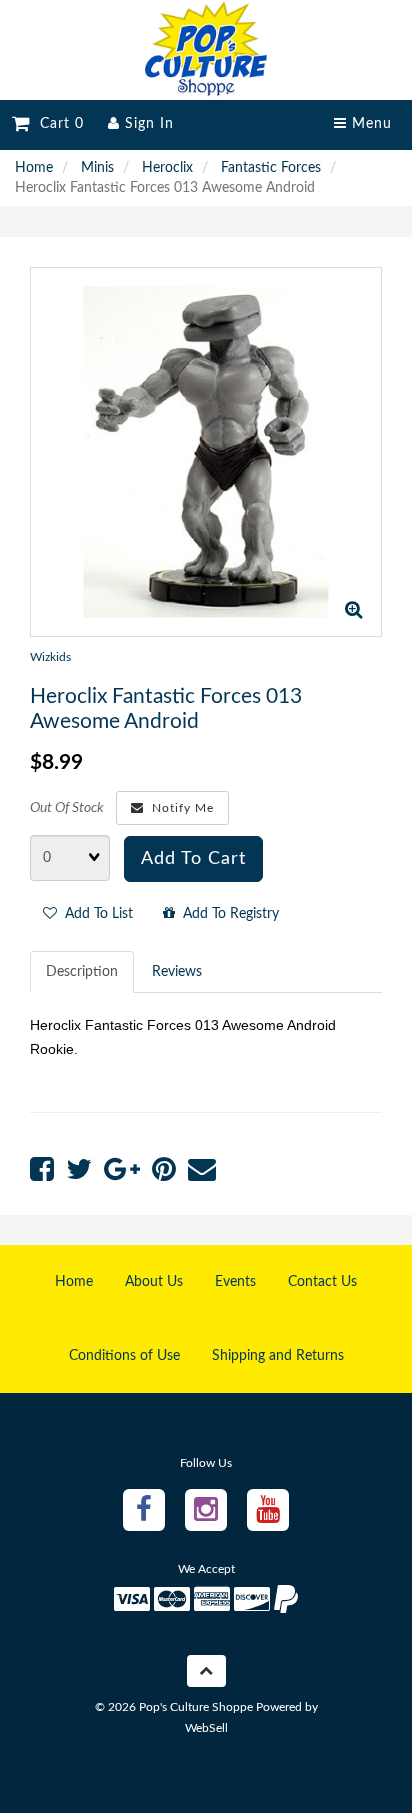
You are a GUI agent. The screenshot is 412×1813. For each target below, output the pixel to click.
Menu (369, 124)
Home (34, 168)
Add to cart (193, 859)
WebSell (206, 1728)
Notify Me (179, 808)
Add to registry (227, 914)
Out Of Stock (67, 808)
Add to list (95, 914)
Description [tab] (82, 972)
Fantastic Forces (271, 168)
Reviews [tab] (177, 972)
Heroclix (167, 168)
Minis (97, 168)
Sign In (147, 124)
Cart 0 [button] (57, 124)
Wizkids (50, 657)
